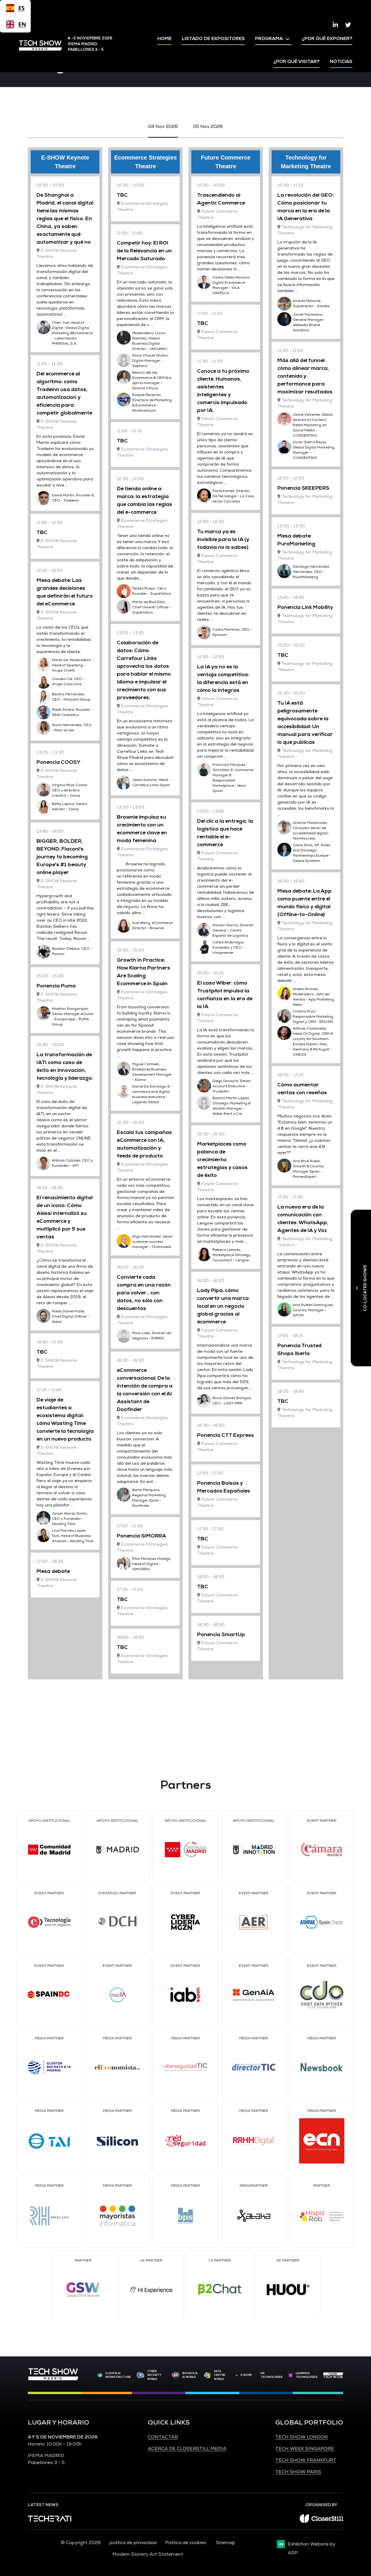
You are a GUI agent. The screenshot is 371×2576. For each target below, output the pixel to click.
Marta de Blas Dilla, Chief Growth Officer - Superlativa (152, 607)
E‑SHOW (246, 2375)
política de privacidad (133, 2543)
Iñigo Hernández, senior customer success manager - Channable (153, 1242)
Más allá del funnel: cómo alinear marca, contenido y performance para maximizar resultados (305, 376)
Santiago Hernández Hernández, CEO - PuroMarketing (311, 572)
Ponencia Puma (56, 986)
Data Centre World (220, 2375)
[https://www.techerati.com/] (50, 2520)
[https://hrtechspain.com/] (290, 2375)
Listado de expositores (213, 39)
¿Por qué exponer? (327, 39)
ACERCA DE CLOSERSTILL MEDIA (187, 2449)
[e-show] (237, 2375)
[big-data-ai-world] (176, 2375)
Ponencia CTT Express (225, 1435)
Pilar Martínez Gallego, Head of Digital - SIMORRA (152, 1564)
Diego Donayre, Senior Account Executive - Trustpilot (232, 1086)
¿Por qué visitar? (297, 61)
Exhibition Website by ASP (312, 2548)
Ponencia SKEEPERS (303, 488)
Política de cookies (186, 2543)
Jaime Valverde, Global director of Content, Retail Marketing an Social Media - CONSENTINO (313, 425)
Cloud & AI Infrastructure (118, 2375)
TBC (42, 532)
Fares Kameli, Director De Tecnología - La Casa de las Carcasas (233, 496)
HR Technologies (271, 2375)
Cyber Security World (154, 2375)
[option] (15, 24)
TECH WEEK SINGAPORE (305, 2449)
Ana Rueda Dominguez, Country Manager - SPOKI (313, 1310)
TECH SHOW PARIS (298, 2472)
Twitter (348, 25)
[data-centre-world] (207, 2375)
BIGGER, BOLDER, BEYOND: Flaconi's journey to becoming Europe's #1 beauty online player (62, 857)
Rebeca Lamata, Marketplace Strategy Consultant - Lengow (231, 1255)
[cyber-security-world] (140, 2375)
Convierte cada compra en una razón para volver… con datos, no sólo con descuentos (144, 1293)
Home (164, 39)
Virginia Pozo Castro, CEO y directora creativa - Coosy (70, 790)
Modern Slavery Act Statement (148, 2554)
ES (21, 8)
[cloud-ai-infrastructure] (100, 2375)
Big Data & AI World (190, 2375)
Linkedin (335, 25)
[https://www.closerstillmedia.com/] (321, 2521)
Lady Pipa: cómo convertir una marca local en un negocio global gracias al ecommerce (223, 1306)
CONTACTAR (163, 2437)
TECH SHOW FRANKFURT (306, 2460)
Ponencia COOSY (58, 762)
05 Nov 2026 (208, 126)
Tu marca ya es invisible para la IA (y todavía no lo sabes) (223, 539)
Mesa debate (53, 1571)
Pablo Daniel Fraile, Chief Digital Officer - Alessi (71, 1317)
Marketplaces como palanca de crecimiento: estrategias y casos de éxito (222, 1159)
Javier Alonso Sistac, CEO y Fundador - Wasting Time (70, 1519)
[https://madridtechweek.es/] (333, 2375)
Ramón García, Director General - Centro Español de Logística (233, 930)
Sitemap (225, 2543)
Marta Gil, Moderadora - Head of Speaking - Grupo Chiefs (73, 665)
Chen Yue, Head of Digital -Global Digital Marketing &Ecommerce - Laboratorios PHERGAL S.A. (72, 333)
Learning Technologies (307, 2375)
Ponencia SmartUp (221, 1634)
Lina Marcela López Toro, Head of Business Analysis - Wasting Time (73, 1536)
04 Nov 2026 (163, 126)
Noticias (341, 61)
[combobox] (15, 8)
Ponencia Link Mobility (305, 607)
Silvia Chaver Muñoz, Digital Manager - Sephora (150, 361)
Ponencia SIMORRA (141, 1536)
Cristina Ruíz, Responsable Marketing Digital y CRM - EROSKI (313, 1017)
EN (21, 24)
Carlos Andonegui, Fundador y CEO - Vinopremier (228, 948)
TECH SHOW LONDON (302, 2437)
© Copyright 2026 (81, 2543)
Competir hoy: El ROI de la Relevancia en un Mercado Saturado (144, 251)
